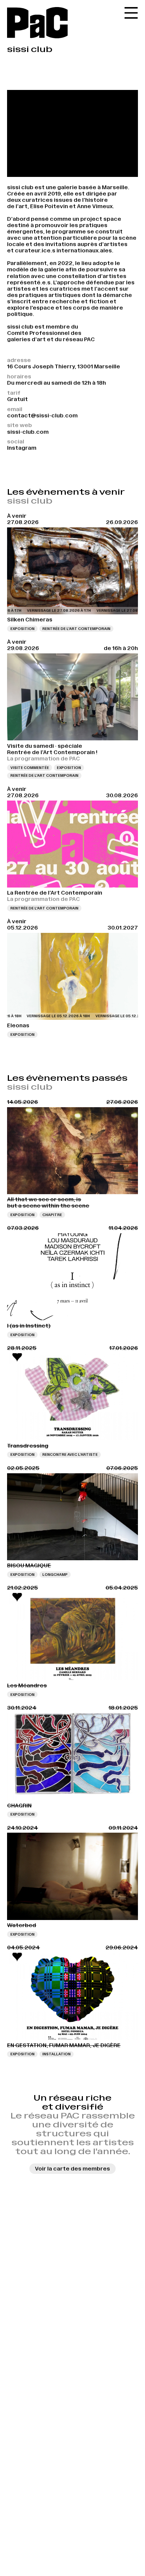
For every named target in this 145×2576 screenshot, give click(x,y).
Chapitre (52, 1215)
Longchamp (55, 1575)
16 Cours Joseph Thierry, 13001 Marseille (64, 366)
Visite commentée (30, 768)
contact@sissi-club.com (42, 416)
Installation (57, 2054)
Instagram (22, 448)
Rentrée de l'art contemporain (76, 629)
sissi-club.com (28, 432)
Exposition (22, 629)
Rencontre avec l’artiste (70, 1455)
